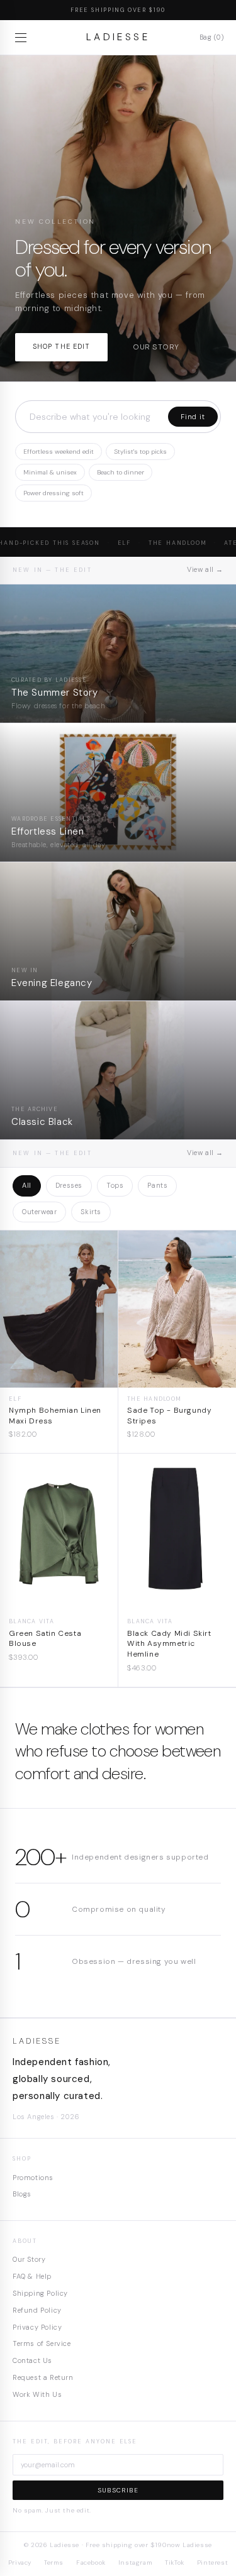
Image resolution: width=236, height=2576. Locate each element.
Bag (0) (211, 37)
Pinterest (212, 2562)
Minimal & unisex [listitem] (50, 472)
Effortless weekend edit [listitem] (59, 452)
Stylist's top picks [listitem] (140, 452)
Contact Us (32, 2360)
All (27, 1185)
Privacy (20, 2562)
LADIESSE (118, 37)
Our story (156, 347)
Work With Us (37, 2394)
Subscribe (118, 2490)
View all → (205, 569)
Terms (54, 2562)
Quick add (59, 1378)
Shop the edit (61, 346)
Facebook (91, 2562)
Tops (115, 1185)
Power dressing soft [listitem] (53, 493)
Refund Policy (37, 2310)
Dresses (69, 1185)
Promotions (33, 2178)
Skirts (91, 1212)
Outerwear (39, 1212)
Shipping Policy (40, 2293)
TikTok (175, 2562)
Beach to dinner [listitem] (121, 472)
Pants (157, 1185)
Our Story (29, 2259)
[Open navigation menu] (23, 38)
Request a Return (43, 2377)
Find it (193, 417)
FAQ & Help (32, 2276)
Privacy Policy (37, 2327)
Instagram (135, 2562)
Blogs (22, 2194)
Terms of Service (42, 2343)
